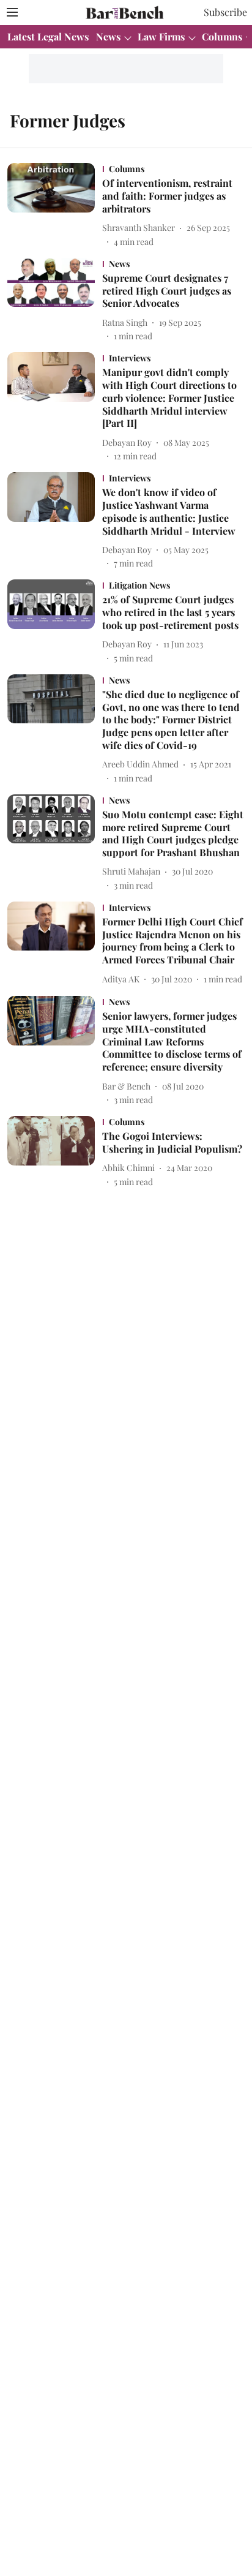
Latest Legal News (48, 36)
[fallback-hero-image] (55, 205)
